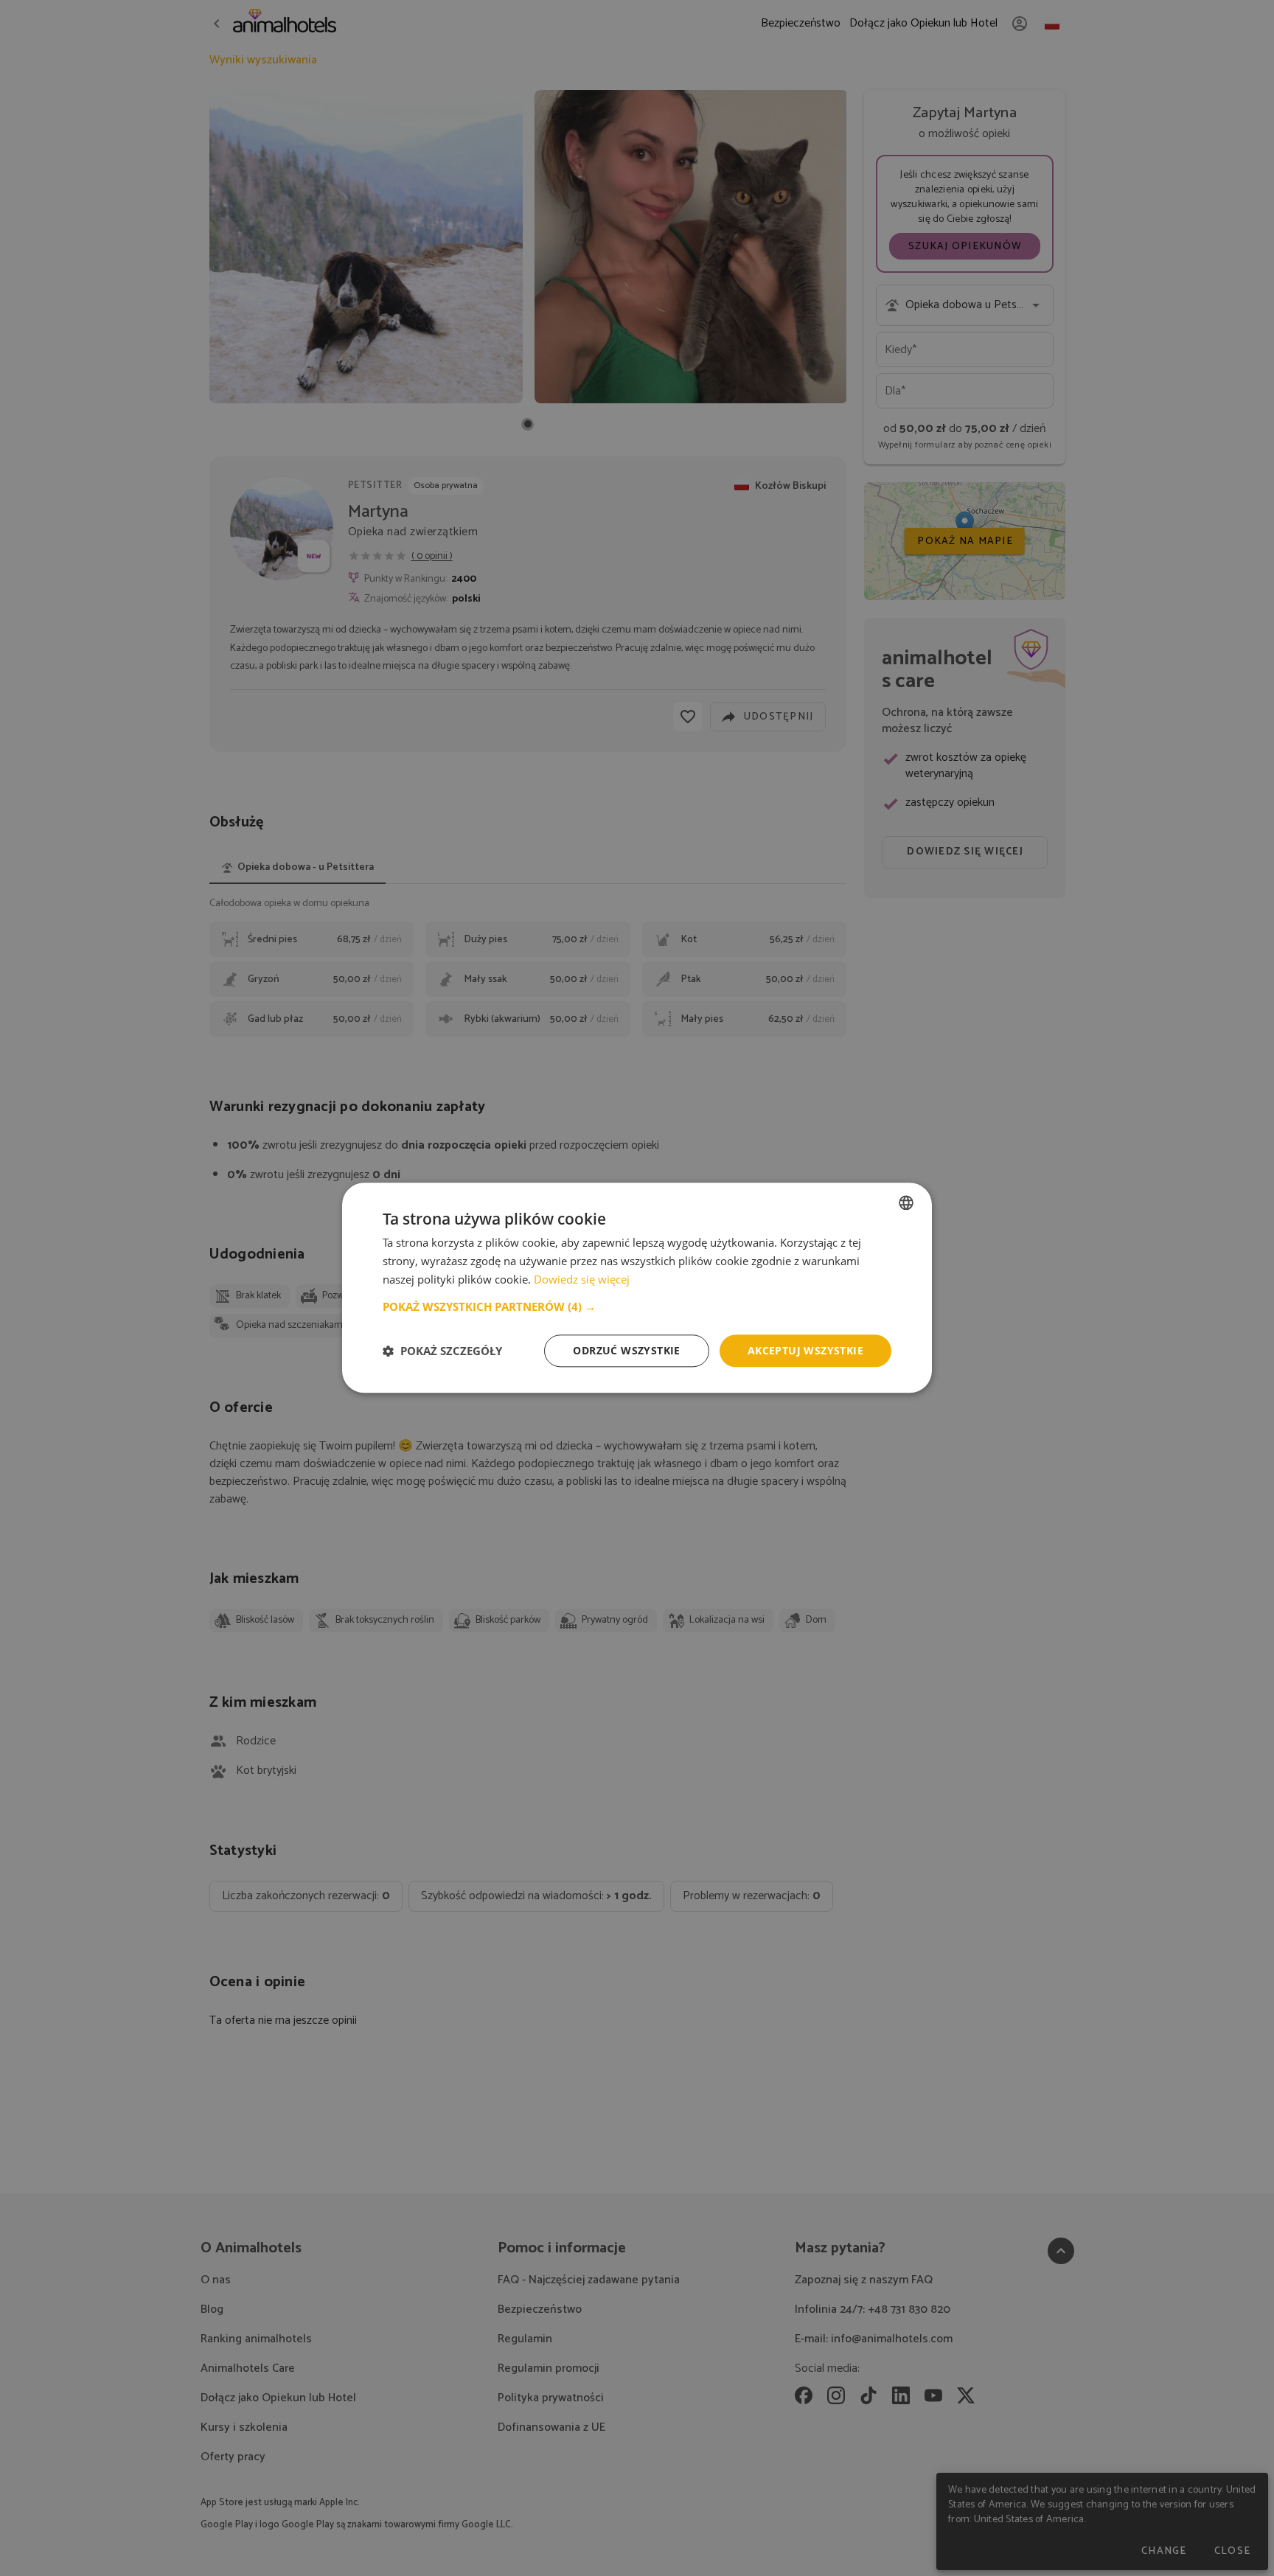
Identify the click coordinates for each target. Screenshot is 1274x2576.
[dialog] (637, 1288)
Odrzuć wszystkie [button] (626, 1350)
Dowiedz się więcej (582, 1279)
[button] (637, 1306)
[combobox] (906, 1202)
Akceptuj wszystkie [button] (805, 1350)
